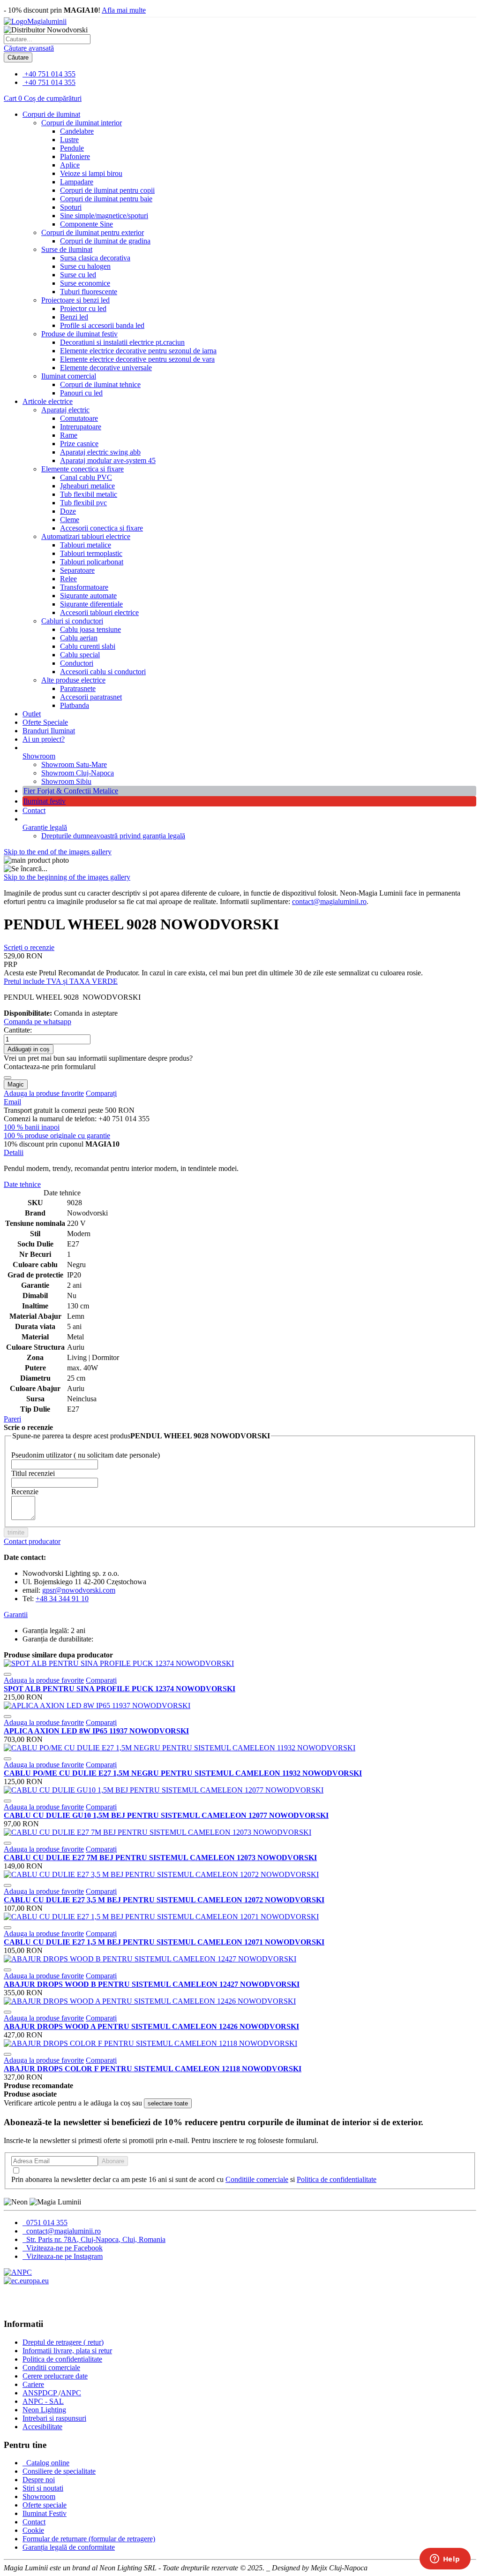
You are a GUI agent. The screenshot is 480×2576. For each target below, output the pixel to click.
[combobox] (47, 39)
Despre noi (39, 2480)
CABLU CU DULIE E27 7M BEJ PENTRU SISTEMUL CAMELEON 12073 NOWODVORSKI (160, 1858)
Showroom (39, 756)
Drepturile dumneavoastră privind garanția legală (113, 836)
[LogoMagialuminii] (35, 21)
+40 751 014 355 (50, 74)
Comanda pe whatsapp (37, 1022)
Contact (34, 810)
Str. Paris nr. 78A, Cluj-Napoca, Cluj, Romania (95, 2239)
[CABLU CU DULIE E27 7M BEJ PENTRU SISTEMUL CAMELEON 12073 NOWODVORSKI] (157, 1832)
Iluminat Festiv (45, 2513)
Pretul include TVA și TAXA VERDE (61, 981)
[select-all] (168, 2103)
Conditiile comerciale (257, 2179)
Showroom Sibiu (66, 781)
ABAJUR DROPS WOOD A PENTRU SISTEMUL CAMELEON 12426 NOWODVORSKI (151, 2026)
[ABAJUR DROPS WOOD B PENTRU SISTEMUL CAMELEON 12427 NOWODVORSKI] (150, 1959)
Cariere (33, 2384)
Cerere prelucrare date (55, 2376)
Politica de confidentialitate (337, 2179)
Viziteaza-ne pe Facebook (64, 2248)
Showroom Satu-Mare (74, 764)
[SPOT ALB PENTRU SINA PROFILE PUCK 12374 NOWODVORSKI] (119, 1663)
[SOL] (26, 2281)
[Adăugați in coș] (7, 1674)
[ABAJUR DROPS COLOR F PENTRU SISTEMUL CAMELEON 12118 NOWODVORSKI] (150, 2043)
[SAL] (18, 2272)
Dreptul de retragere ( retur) (63, 2342)
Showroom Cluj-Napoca (78, 773)
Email (12, 1102)
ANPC (71, 2393)
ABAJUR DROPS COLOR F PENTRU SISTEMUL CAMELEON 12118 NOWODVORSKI (153, 2069)
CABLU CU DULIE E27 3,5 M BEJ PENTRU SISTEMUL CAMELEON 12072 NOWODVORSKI (164, 1900)
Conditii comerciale (51, 2367)
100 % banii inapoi (32, 1127)
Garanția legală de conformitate (69, 2547)
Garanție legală (45, 827)
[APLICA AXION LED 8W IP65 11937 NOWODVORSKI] (97, 1706)
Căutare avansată (29, 48)
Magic (16, 1084)
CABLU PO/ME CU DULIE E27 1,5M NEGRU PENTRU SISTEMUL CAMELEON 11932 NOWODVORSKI (183, 1773)
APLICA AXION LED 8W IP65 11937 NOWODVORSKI (96, 1731)
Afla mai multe (124, 10)
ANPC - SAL (43, 2401)
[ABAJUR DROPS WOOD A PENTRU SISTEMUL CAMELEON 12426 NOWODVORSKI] (150, 2001)
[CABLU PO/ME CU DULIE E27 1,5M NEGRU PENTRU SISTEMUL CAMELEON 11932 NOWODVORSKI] (180, 1748)
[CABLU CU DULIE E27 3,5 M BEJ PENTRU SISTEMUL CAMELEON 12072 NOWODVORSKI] (161, 1874)
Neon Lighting (44, 2410)
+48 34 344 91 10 (62, 1599)
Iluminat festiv (45, 801)
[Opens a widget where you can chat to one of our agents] (445, 2560)
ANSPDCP (41, 2393)
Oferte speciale (45, 2505)
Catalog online (47, 2463)
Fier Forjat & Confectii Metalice (71, 791)
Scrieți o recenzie (29, 947)
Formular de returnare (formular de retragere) (89, 2539)
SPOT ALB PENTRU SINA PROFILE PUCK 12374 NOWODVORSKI (120, 1689)
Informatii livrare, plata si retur (67, 2351)
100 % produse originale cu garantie (57, 1136)
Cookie (33, 2530)
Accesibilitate (42, 2427)
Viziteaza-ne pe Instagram (64, 2256)
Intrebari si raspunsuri (54, 2418)
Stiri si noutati (43, 2488)
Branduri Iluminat (49, 731)
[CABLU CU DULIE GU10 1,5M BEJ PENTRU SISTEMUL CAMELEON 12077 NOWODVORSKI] (164, 1790)
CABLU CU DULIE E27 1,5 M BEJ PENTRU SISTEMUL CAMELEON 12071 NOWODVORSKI (164, 1942)
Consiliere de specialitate (59, 2471)
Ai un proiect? (44, 739)
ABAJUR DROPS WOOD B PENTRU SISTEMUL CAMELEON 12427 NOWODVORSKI (152, 1984)
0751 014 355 (46, 2223)
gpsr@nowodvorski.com (79, 1590)
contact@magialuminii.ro (329, 901)
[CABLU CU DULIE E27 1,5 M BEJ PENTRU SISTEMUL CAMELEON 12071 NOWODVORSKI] (161, 1917)
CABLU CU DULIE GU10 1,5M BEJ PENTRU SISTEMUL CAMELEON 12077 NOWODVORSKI (166, 1815)
